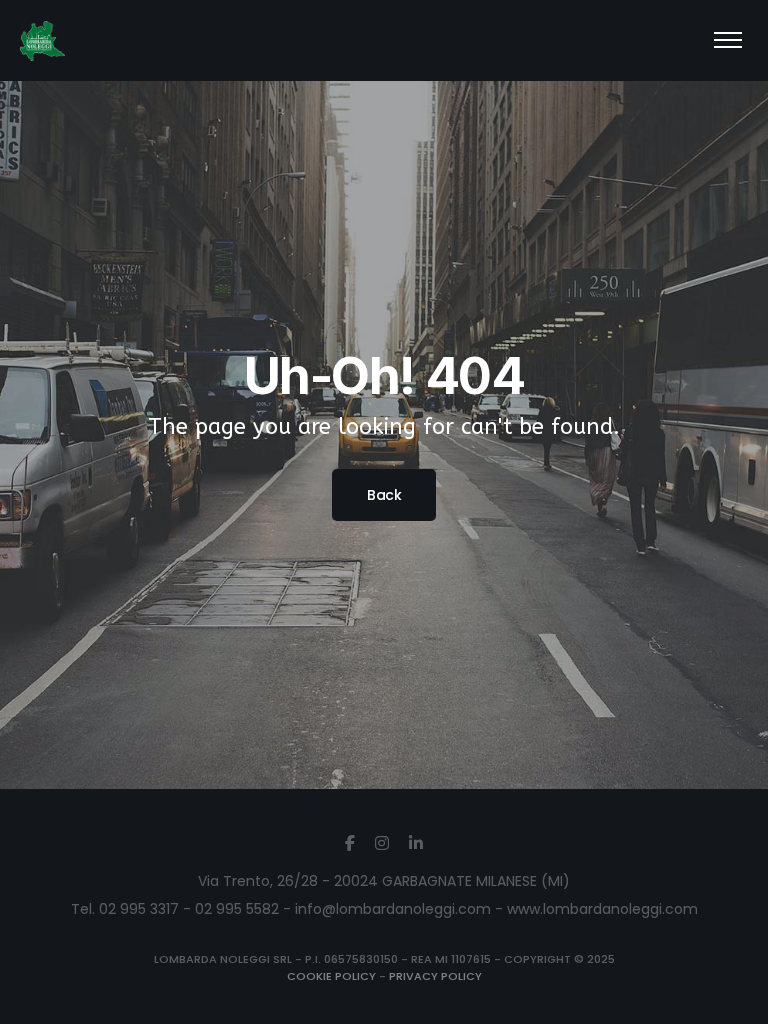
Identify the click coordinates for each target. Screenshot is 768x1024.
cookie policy (331, 976)
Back (384, 495)
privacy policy (435, 976)
